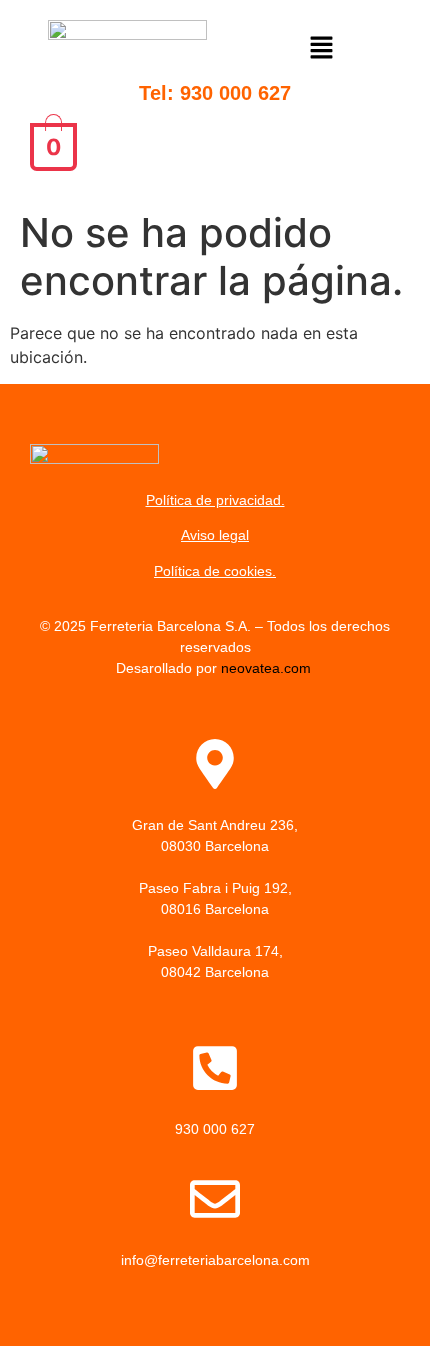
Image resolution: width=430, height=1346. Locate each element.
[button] (322, 50)
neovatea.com (268, 668)
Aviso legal (215, 535)
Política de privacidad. (215, 500)
